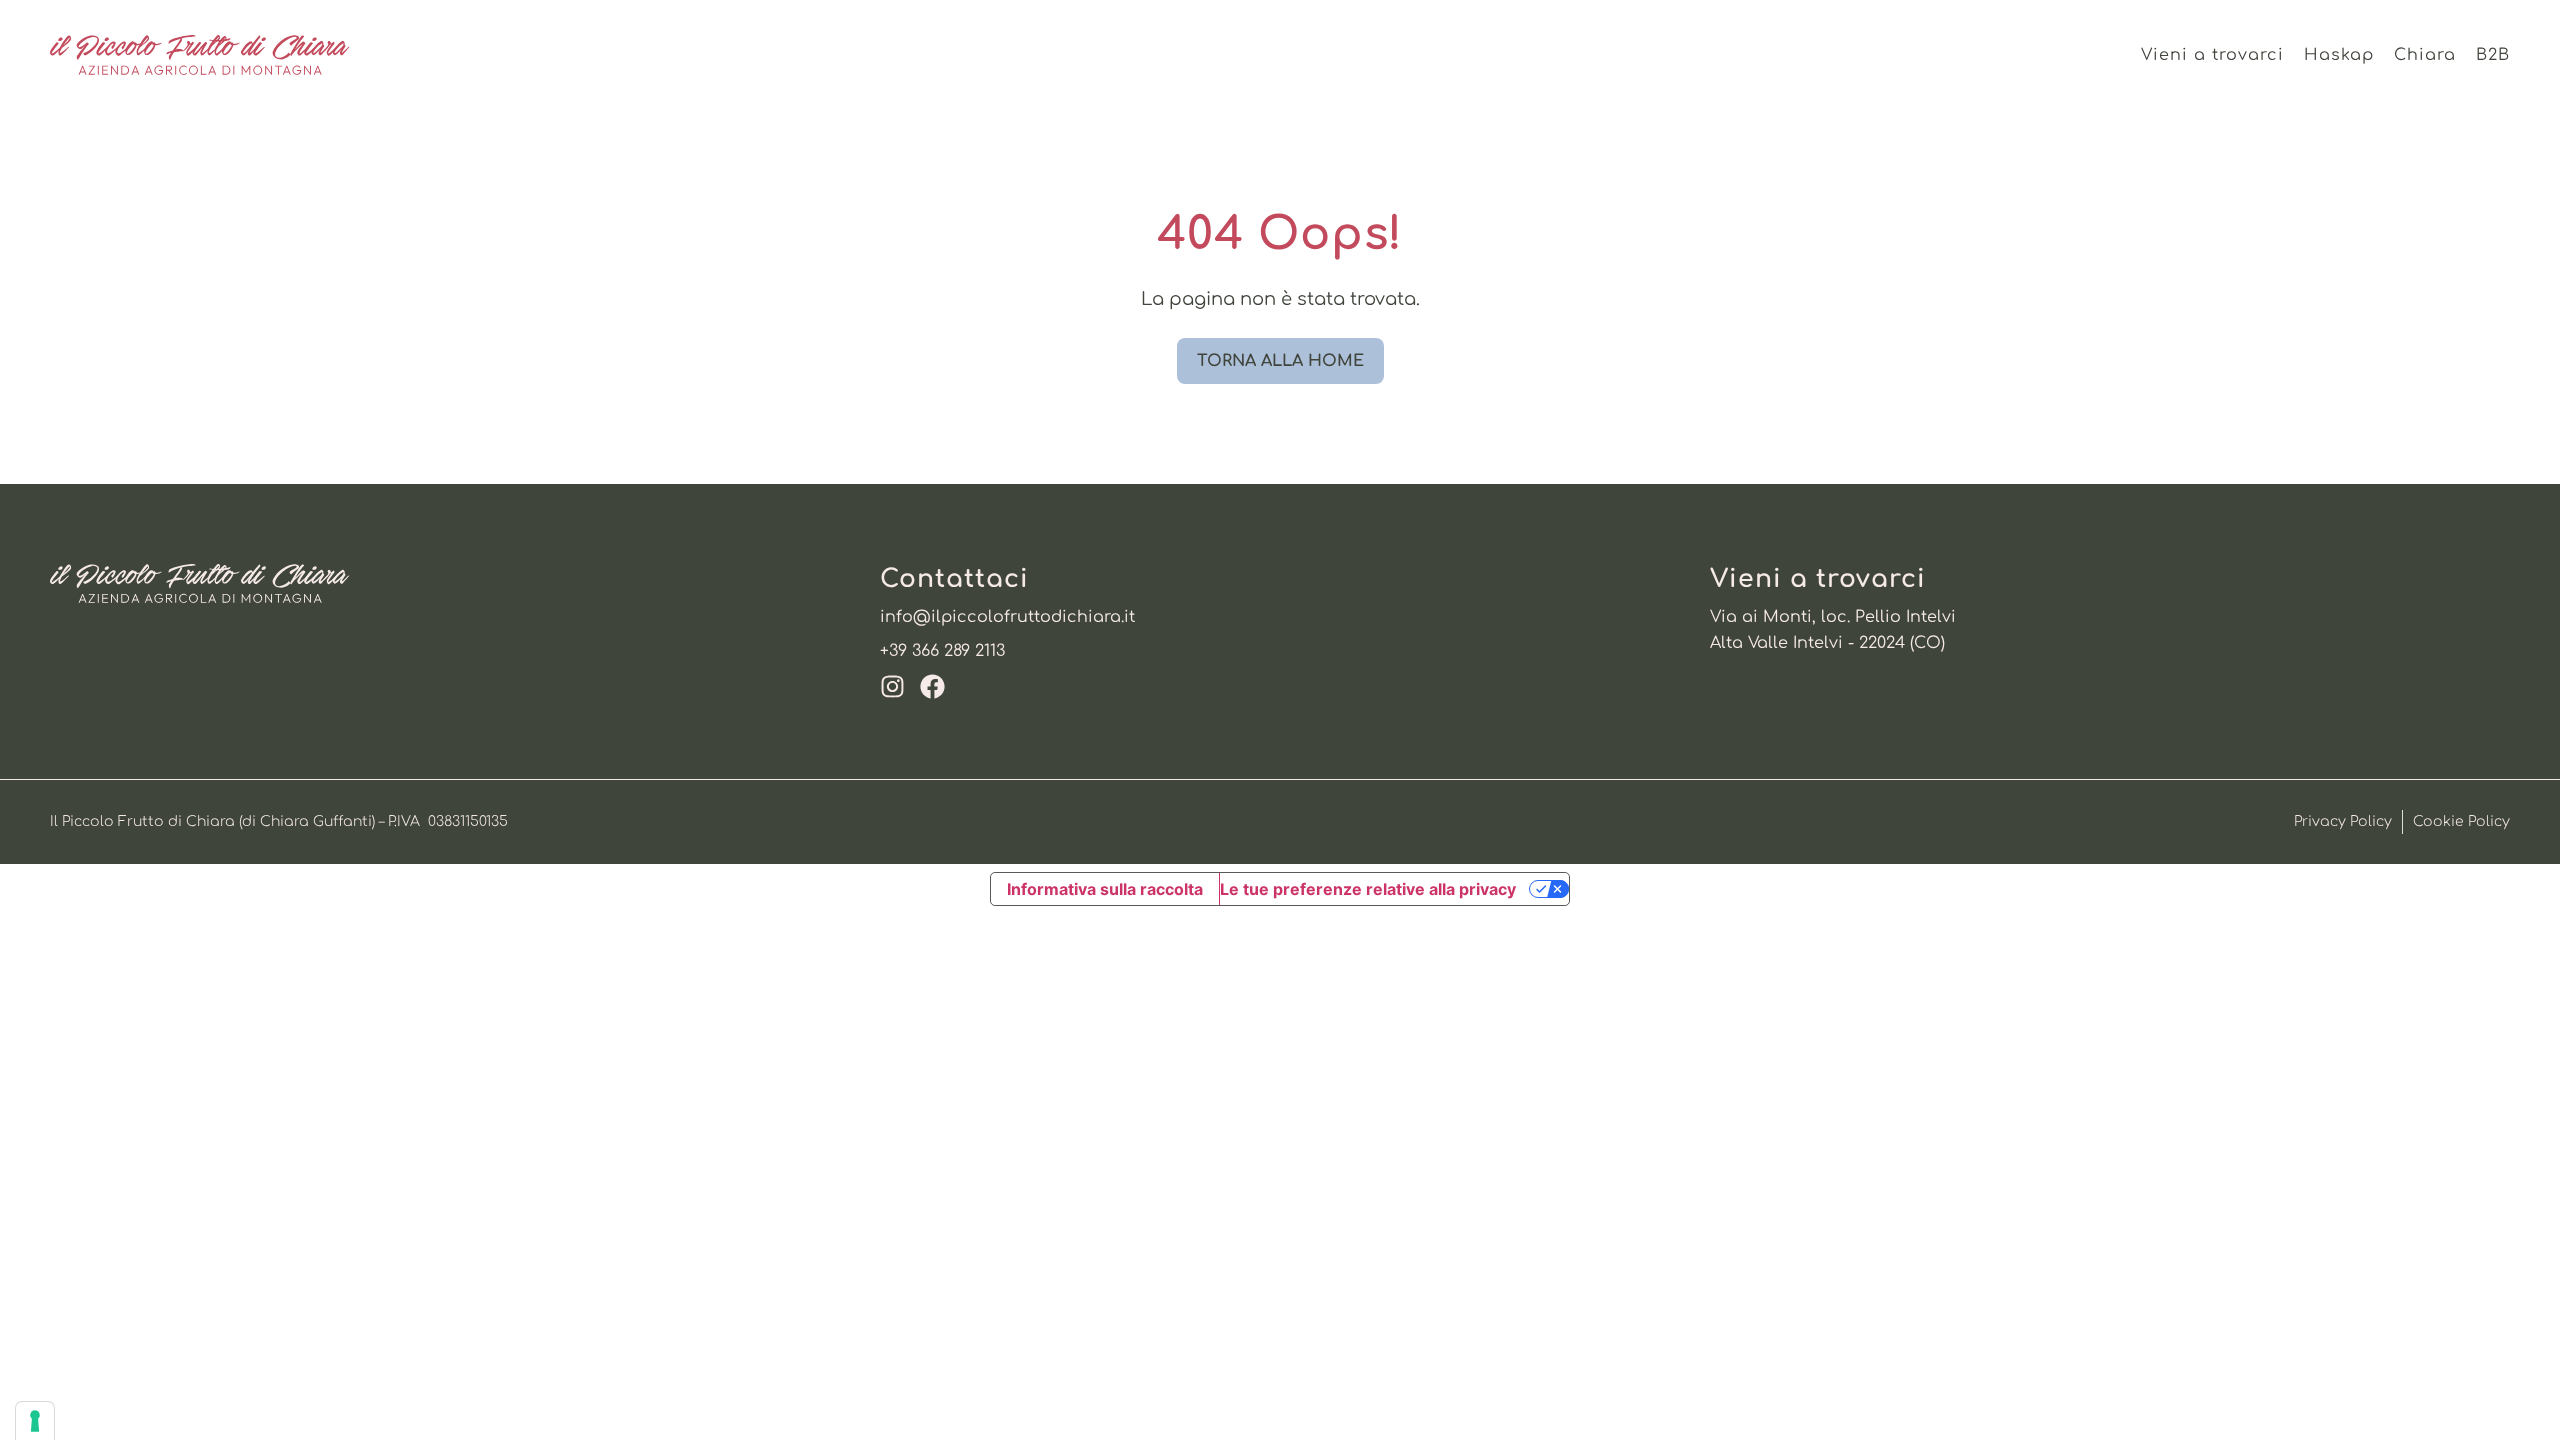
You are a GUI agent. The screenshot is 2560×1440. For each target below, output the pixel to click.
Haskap (2339, 55)
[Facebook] (932, 686)
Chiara (2425, 55)
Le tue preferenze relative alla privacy (1368, 889)
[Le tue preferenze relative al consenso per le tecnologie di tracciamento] (35, 1421)
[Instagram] (892, 686)
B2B (2493, 55)
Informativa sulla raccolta (1105, 889)
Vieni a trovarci (2212, 55)
